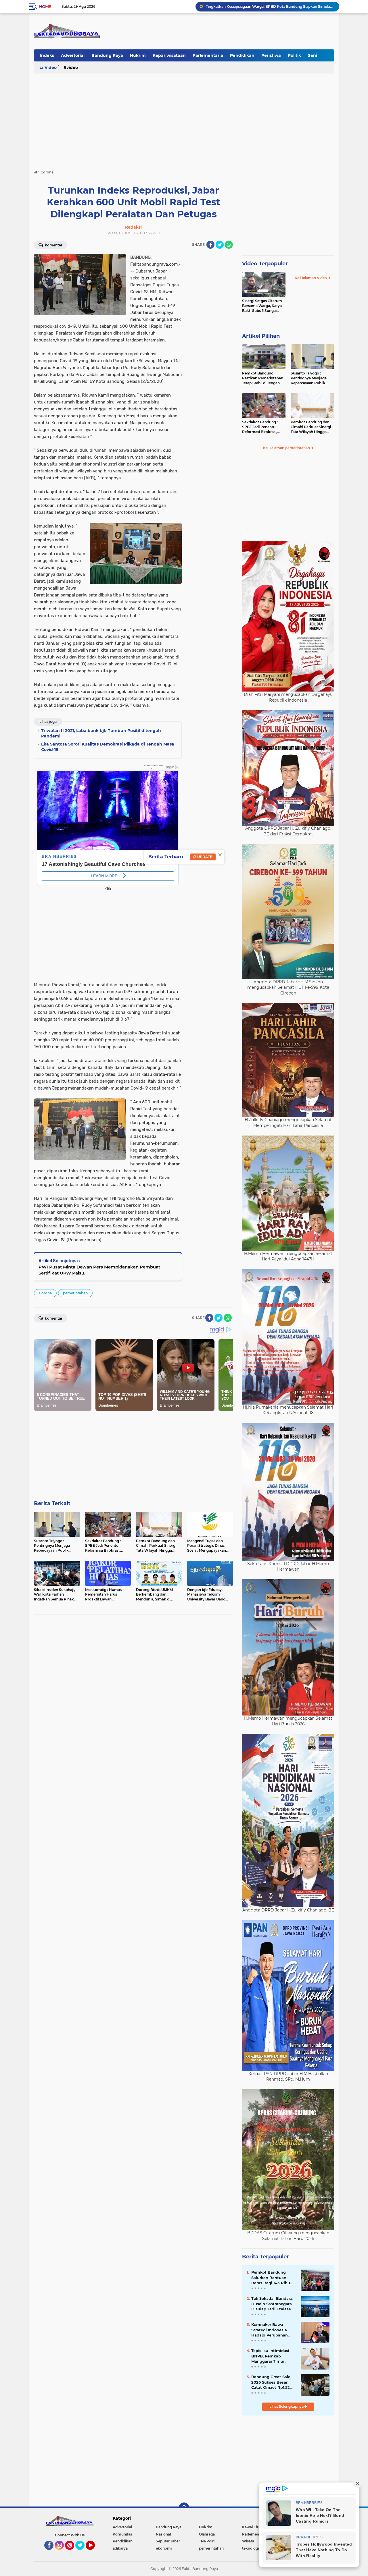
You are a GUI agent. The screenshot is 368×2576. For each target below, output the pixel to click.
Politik (294, 55)
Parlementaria (208, 55)
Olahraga (207, 2534)
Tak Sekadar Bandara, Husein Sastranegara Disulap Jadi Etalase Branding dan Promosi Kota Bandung (273, 2304)
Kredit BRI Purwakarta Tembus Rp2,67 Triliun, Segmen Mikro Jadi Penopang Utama (270, 6)
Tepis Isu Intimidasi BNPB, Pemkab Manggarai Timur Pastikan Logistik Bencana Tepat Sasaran (270, 2356)
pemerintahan (75, 1293)
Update (204, 857)
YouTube (94, 2552)
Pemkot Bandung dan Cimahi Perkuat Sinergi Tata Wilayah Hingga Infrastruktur (311, 427)
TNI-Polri (207, 2541)
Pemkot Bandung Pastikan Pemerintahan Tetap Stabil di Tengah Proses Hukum (263, 378)
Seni (313, 55)
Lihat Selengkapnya (287, 2406)
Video (51, 67)
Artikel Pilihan (261, 336)
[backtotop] (184, 2508)
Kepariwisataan (169, 55)
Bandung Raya (107, 55)
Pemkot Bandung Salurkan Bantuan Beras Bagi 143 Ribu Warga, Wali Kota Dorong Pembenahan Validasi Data (272, 2278)
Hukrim (138, 55)
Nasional (163, 2534)
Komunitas (122, 2534)
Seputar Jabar (168, 2541)
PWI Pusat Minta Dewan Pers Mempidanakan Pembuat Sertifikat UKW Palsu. (99, 1270)
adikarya (120, 2548)
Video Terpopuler (265, 264)
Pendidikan (242, 55)
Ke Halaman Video (311, 278)
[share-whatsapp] (229, 245)
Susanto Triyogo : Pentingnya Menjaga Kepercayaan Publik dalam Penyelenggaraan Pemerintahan (312, 378)
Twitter (83, 2552)
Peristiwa (271, 55)
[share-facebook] (210, 245)
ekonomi (164, 2548)
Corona (45, 1293)
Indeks (47, 55)
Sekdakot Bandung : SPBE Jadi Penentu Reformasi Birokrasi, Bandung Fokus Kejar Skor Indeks (261, 427)
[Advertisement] (184, 119)
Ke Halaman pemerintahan (287, 448)
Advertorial (73, 55)
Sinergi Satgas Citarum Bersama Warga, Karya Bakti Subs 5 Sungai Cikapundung (262, 306)
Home (45, 7)
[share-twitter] (220, 245)
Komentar (53, 245)
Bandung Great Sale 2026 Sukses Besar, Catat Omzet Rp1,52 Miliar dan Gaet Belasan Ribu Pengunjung (271, 2382)
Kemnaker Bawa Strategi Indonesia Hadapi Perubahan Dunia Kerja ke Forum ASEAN (272, 2330)
